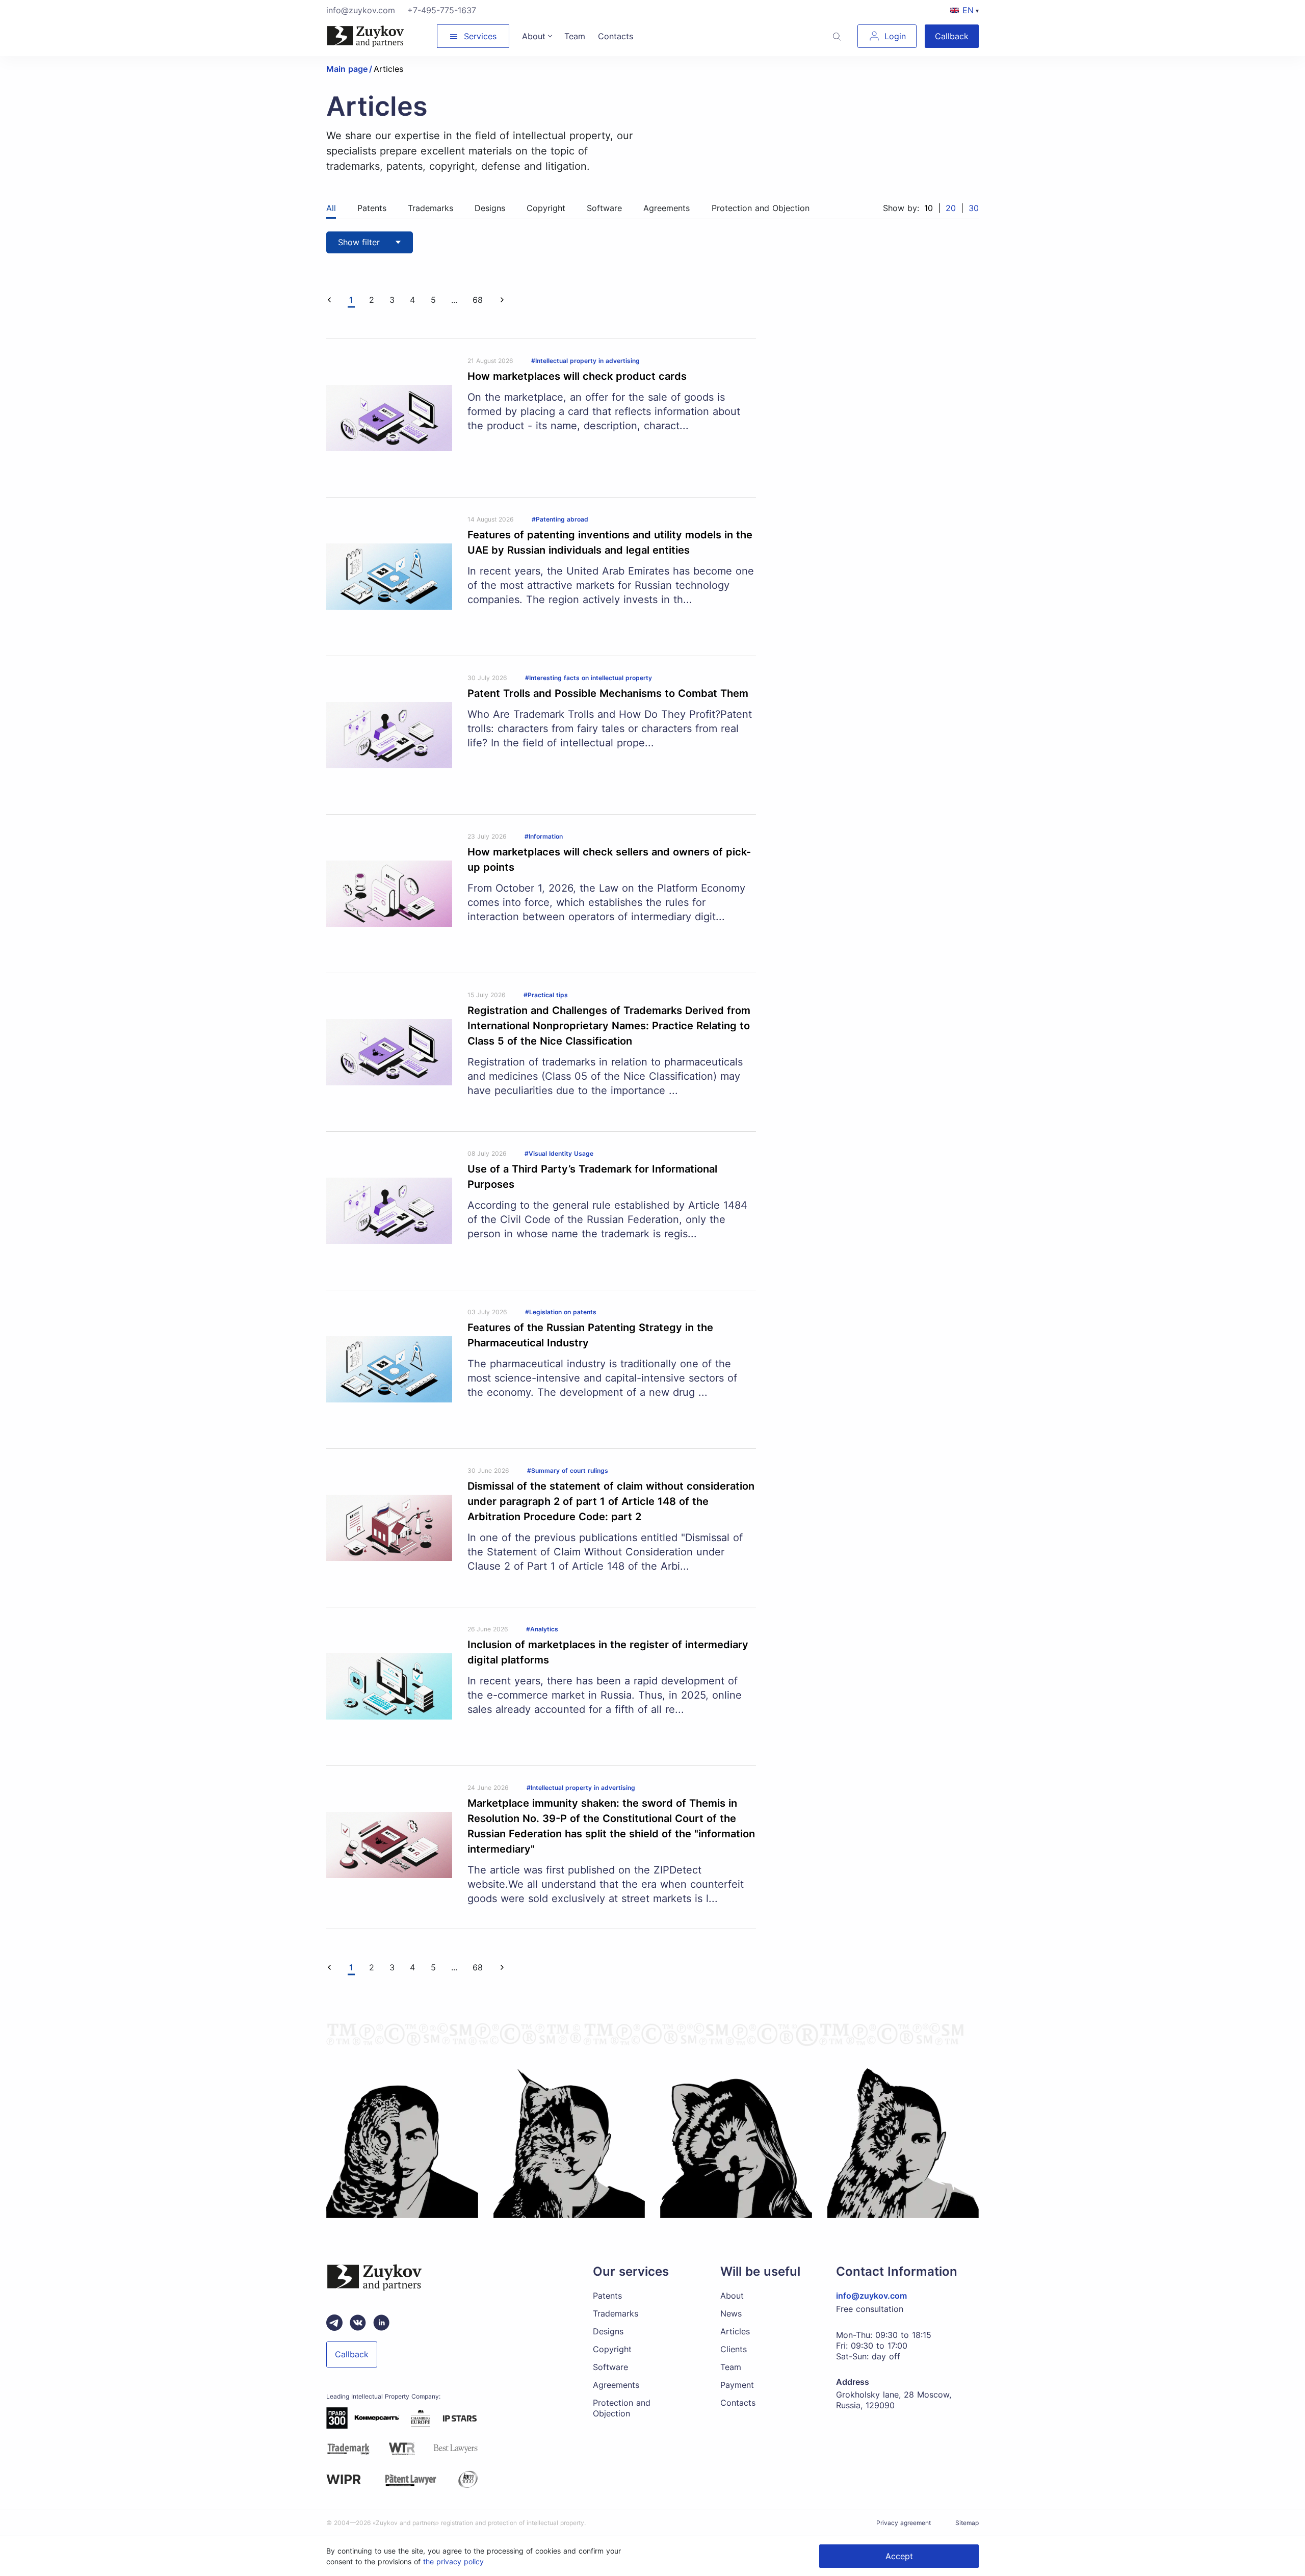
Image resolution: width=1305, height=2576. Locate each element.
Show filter (359, 242)
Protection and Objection (622, 2408)
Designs (608, 2331)
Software (610, 2367)
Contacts (738, 2403)
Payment (737, 2385)
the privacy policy (453, 2561)
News (731, 2313)
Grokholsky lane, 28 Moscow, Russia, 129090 (894, 2400)
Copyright (612, 2349)
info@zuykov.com (361, 10)
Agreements (616, 2385)
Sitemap (967, 2523)
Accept (899, 2556)
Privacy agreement (904, 2523)
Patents (607, 2296)
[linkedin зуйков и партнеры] (381, 2323)
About (732, 2296)
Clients (734, 2349)
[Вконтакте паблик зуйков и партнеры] (358, 2323)
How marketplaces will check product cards (577, 376)
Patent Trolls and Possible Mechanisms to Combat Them (608, 693)
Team (731, 2367)
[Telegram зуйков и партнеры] (334, 2323)
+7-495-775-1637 (442, 10)
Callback (952, 36)
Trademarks (616, 2313)
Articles (735, 2331)
